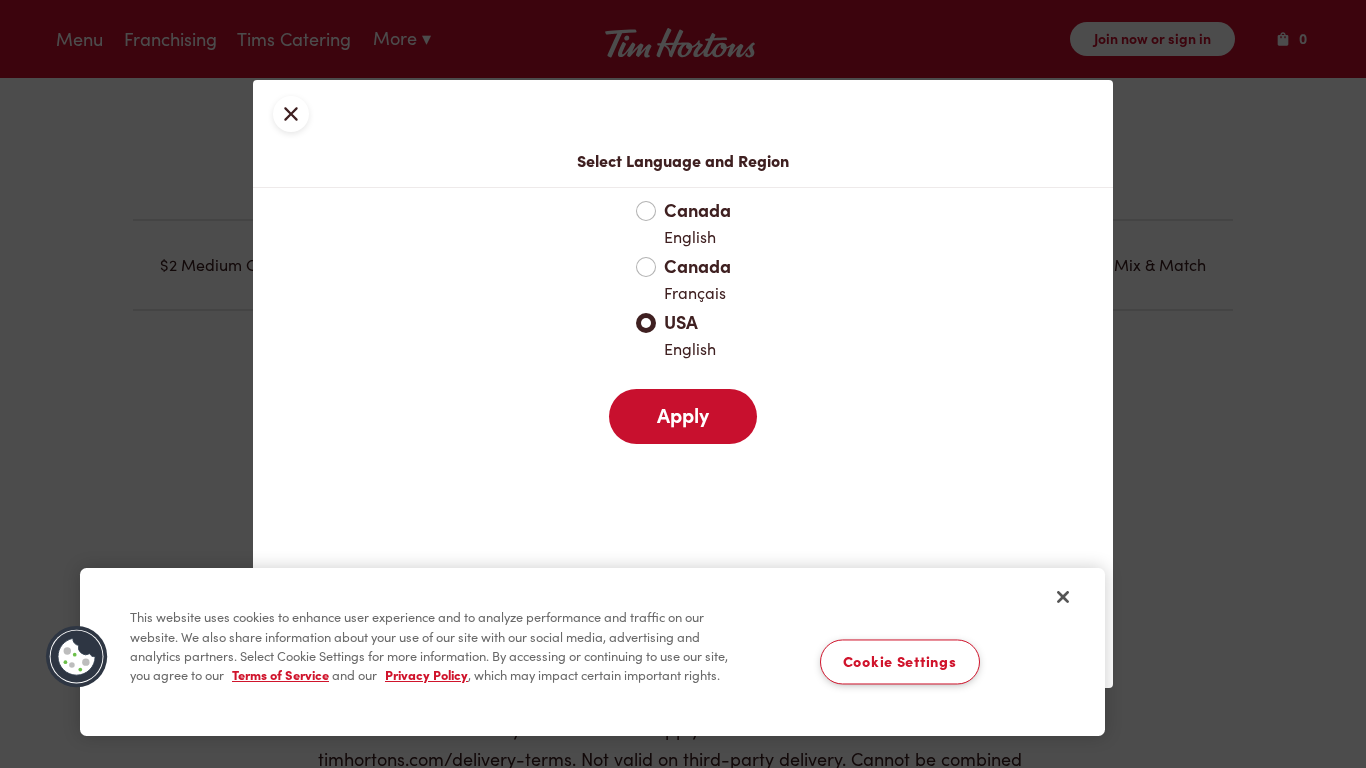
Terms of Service (280, 675)
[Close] (1063, 597)
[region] (592, 652)
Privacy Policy (426, 675)
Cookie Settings (900, 662)
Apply (683, 416)
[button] (77, 657)
